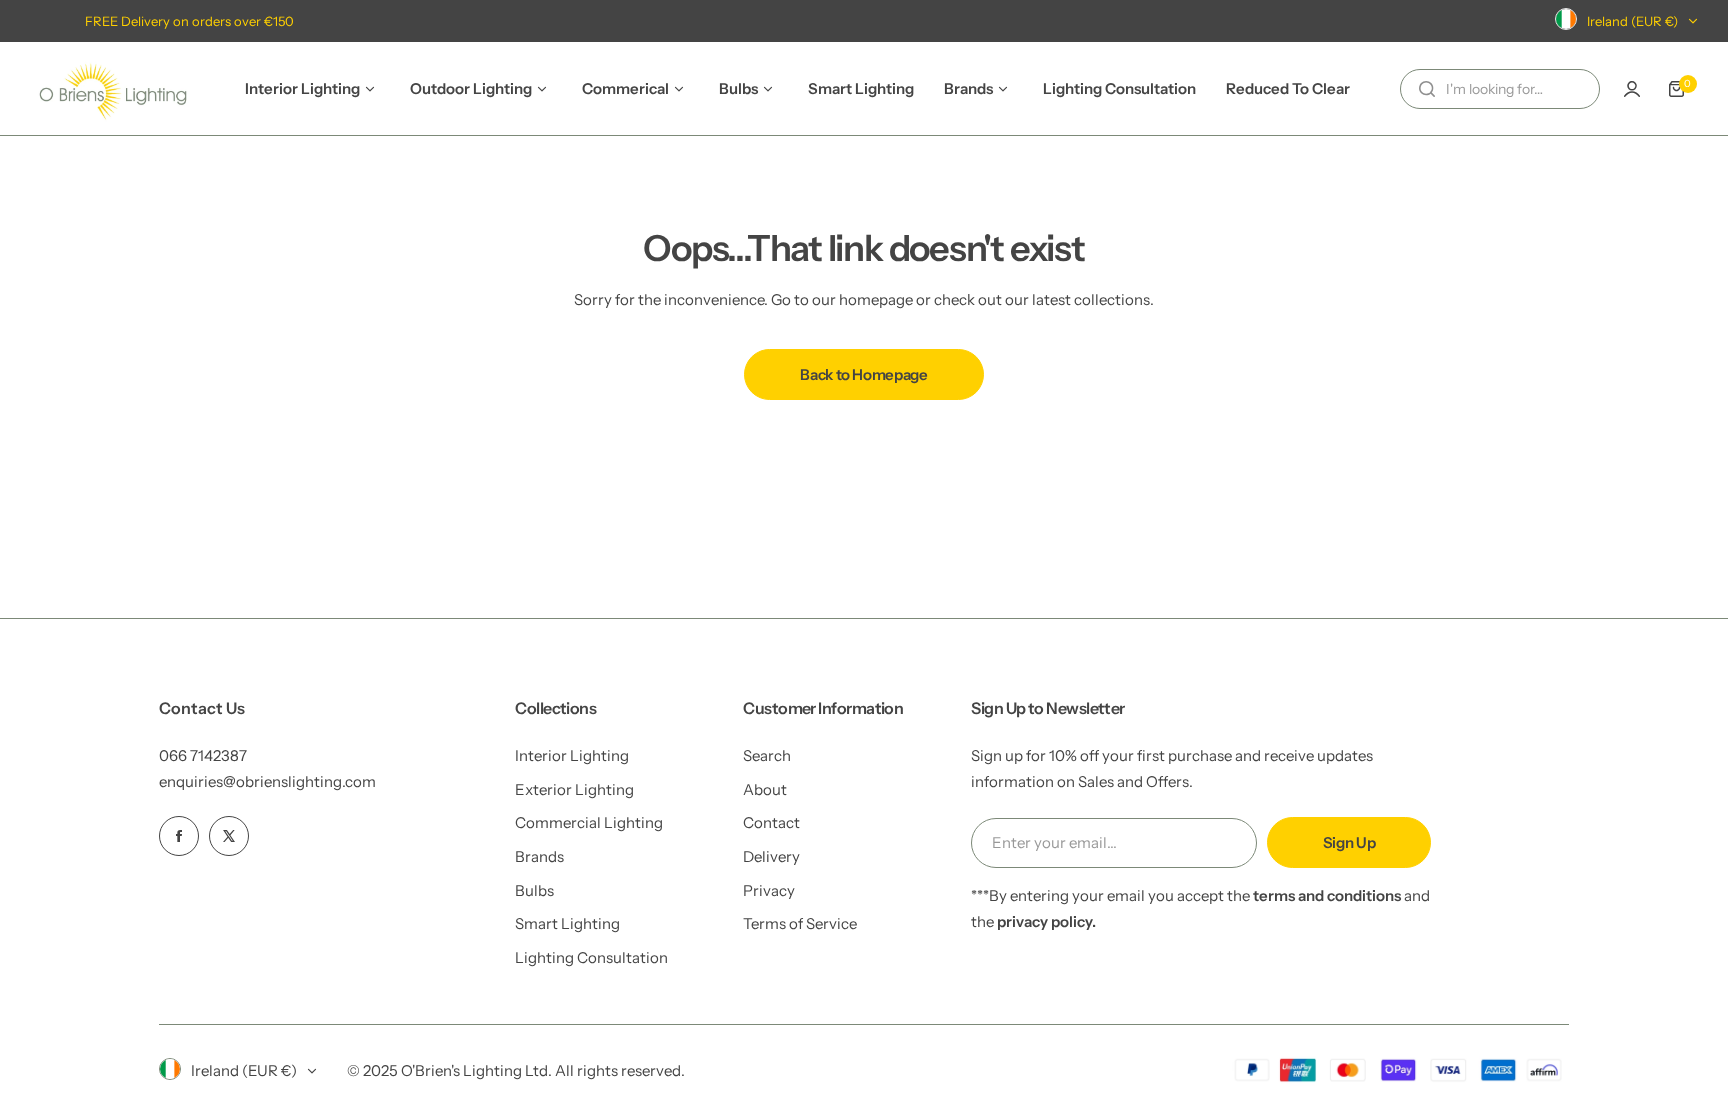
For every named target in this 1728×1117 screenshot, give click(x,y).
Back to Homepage (863, 374)
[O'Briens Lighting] (113, 88)
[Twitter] (229, 836)
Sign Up (1349, 842)
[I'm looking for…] (1427, 89)
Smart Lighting (567, 923)
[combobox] (1500, 89)
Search (767, 755)
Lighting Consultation (591, 957)
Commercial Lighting (589, 822)
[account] (1632, 89)
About (765, 789)
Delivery (771, 856)
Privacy (769, 890)
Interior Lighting (572, 755)
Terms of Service (800, 923)
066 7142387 (203, 755)
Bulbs (534, 890)
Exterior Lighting (574, 789)
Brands (539, 856)
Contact (771, 822)
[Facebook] (179, 836)
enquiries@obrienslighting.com (267, 781)
